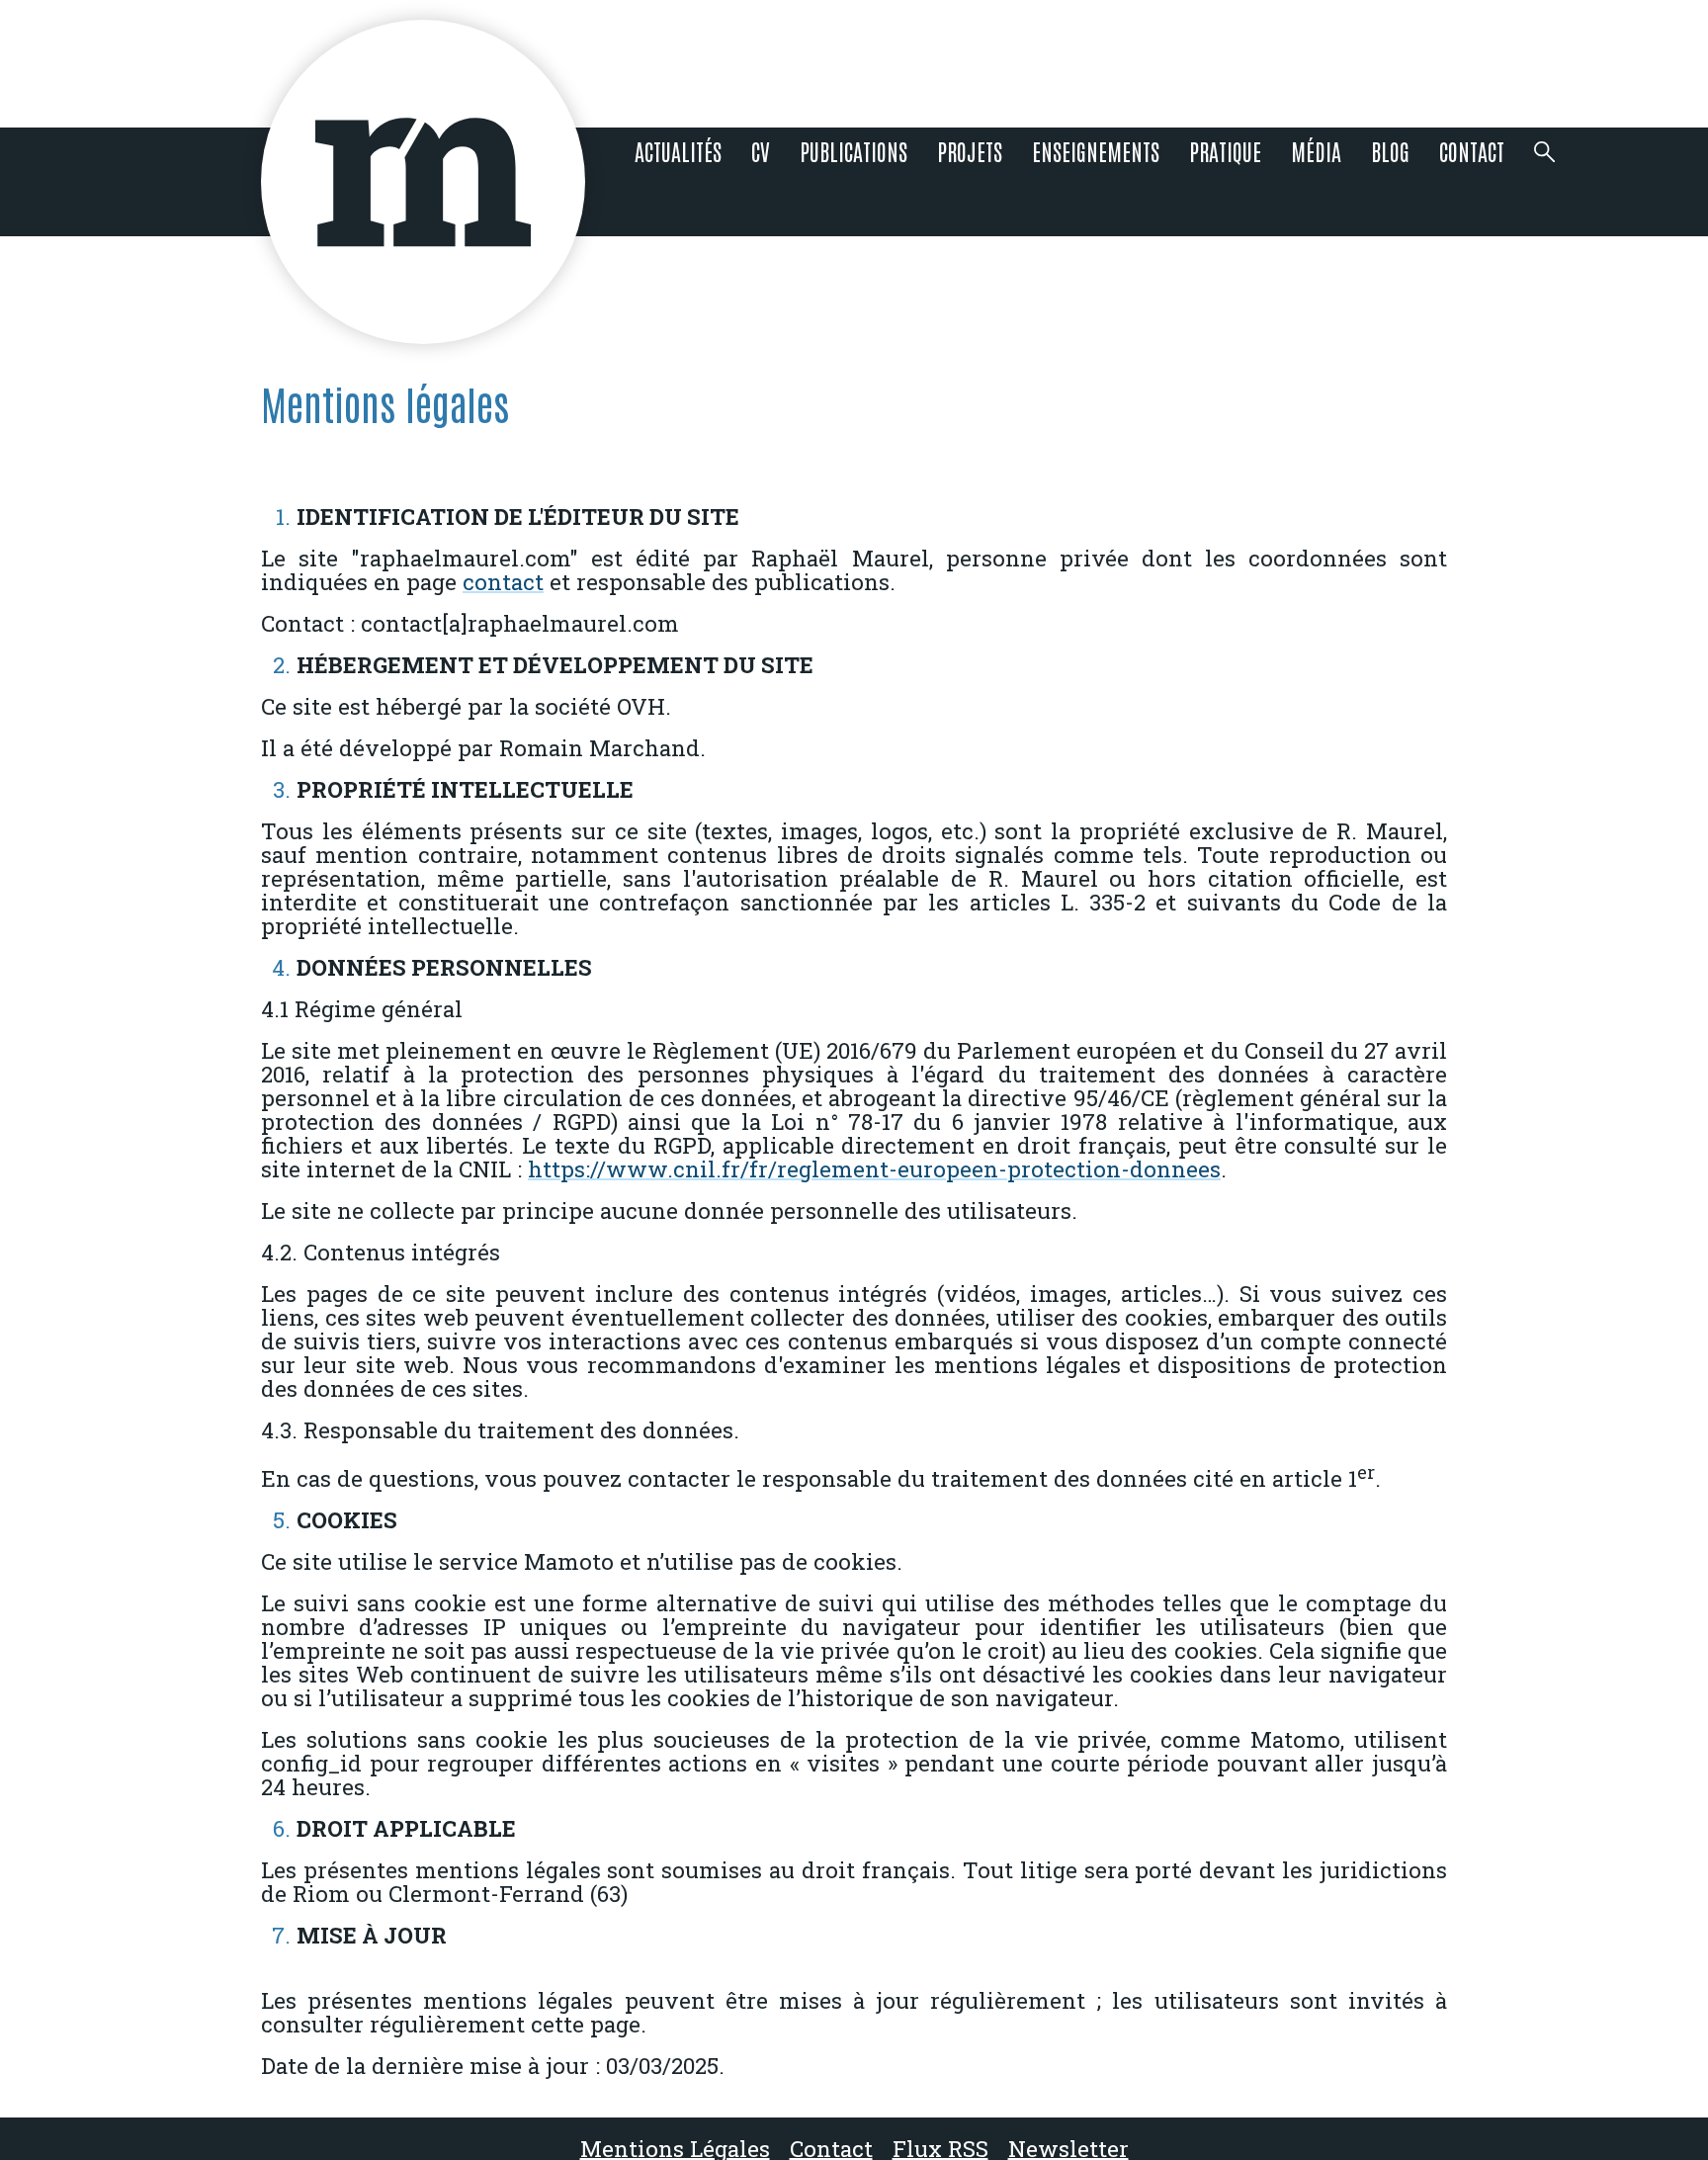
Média (1316, 151)
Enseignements (1096, 151)
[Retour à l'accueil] (424, 182)
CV (761, 151)
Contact (1472, 151)
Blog (1390, 151)
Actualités (678, 151)
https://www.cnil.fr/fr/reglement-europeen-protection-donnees (874, 1169)
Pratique (1225, 151)
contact (503, 582)
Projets (970, 151)
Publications (854, 151)
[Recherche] (1545, 181)
